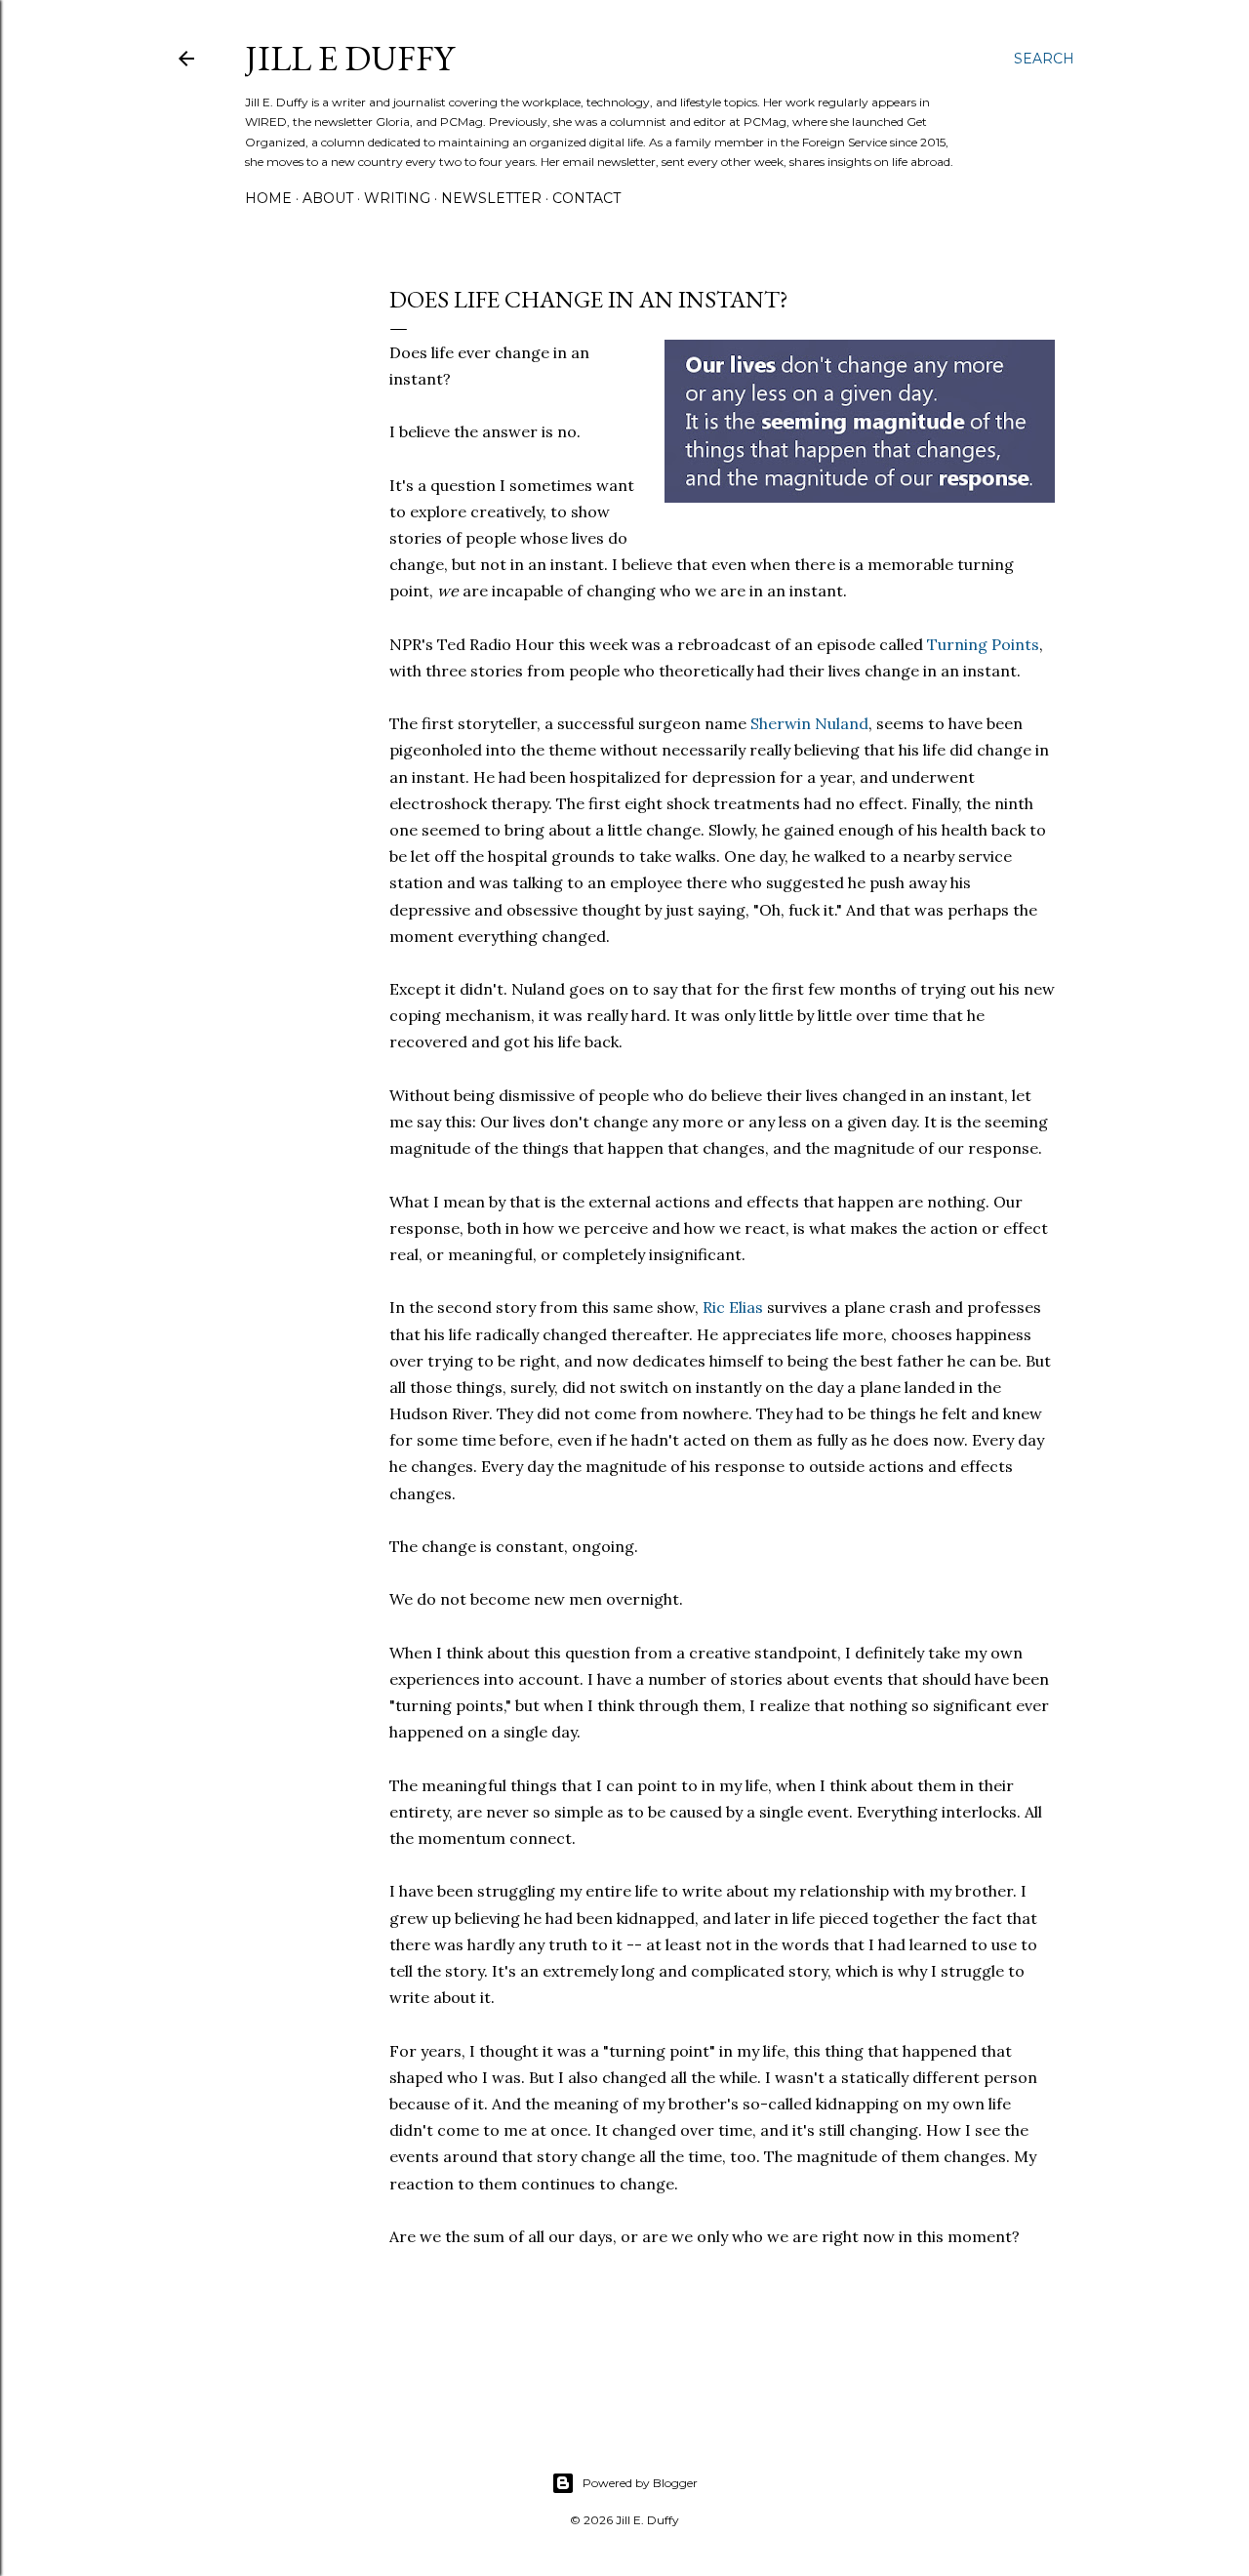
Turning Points (983, 644)
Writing (397, 198)
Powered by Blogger (640, 2483)
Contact (586, 198)
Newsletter (491, 198)
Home (268, 198)
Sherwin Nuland (809, 723)
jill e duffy (349, 58)
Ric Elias (733, 1307)
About (328, 198)
